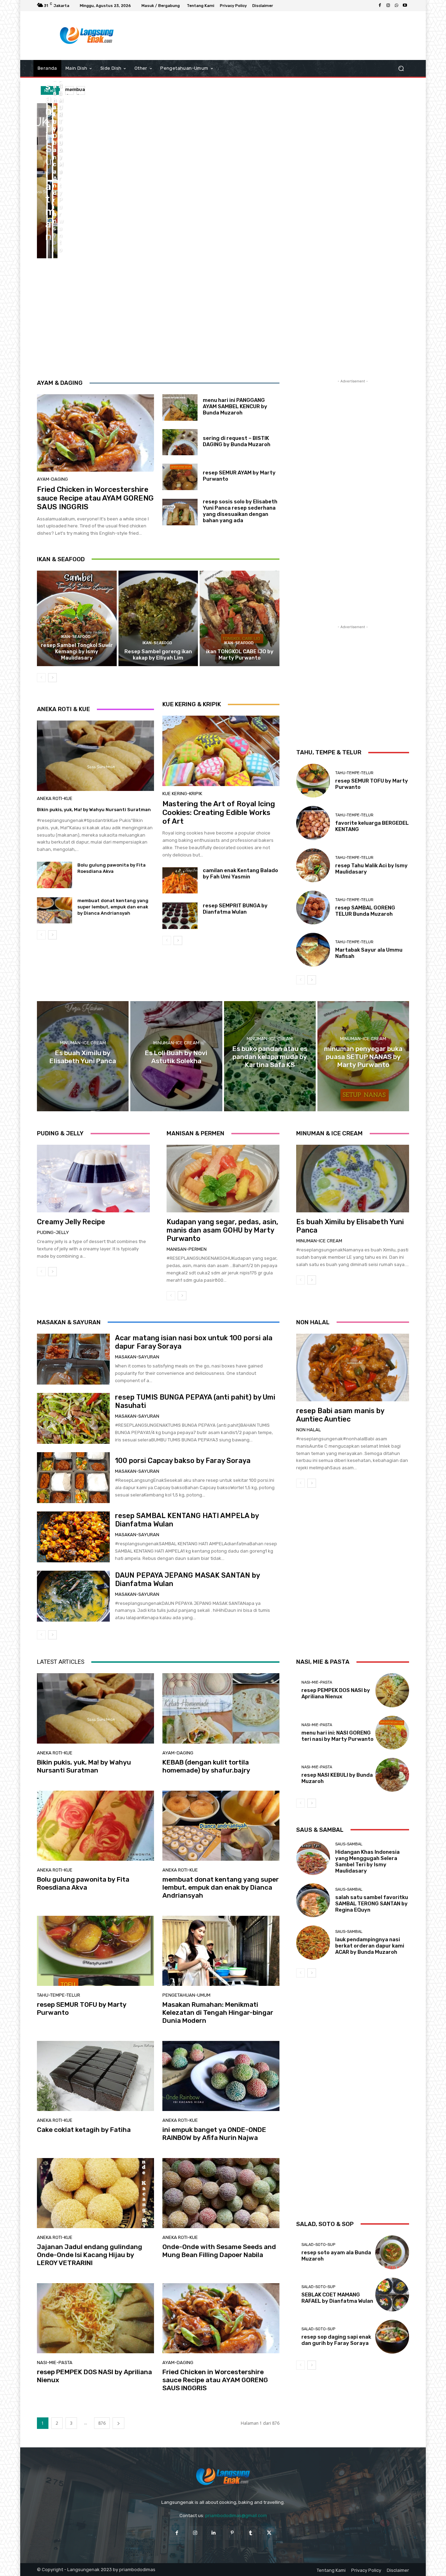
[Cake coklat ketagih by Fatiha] (95, 2076)
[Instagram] (388, 6)
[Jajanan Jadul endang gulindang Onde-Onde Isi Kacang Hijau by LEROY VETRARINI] (95, 2193)
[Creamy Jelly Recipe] (93, 1179)
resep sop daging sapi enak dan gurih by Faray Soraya (336, 2340)
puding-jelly (53, 1232)
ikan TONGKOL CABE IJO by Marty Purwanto (240, 655)
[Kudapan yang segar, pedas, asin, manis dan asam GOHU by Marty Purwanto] (223, 1179)
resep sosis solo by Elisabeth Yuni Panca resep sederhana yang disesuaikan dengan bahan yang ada (240, 511)
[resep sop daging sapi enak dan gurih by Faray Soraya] (392, 2337)
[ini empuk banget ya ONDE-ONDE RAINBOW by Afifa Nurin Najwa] (221, 2076)
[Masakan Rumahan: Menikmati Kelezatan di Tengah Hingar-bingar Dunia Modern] (221, 1951)
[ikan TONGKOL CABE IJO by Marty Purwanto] (240, 618)
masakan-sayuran (137, 1357)
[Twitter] (269, 2533)
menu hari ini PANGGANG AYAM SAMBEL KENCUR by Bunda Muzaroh (235, 406)
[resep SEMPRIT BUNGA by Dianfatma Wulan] (180, 916)
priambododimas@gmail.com (236, 2516)
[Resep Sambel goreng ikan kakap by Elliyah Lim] (158, 618)
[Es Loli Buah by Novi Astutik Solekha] (176, 1056)
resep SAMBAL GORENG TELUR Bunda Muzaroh (365, 911)
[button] (401, 68)
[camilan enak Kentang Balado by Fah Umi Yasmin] (180, 881)
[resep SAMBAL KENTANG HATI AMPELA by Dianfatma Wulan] (73, 1537)
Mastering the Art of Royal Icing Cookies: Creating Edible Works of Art (219, 812)
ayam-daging (52, 479)
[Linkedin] (214, 2533)
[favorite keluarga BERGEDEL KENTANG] (313, 823)
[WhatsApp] (397, 6)
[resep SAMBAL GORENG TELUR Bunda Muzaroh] (313, 908)
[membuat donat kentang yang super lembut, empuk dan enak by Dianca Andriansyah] (50, 220)
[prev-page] (41, 678)
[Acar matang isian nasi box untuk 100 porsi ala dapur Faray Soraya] (73, 1359)
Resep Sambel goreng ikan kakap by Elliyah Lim (158, 655)
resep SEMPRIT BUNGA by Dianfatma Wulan (235, 909)
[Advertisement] (280, 36)
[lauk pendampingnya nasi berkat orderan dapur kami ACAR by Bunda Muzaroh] (313, 1942)
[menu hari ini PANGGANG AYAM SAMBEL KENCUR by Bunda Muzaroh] (180, 407)
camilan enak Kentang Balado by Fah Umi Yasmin (240, 874)
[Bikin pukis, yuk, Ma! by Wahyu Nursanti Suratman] (42, 181)
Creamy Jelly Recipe (71, 1222)
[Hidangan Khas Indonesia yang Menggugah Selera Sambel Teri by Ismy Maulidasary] (313, 1858)
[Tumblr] (251, 2533)
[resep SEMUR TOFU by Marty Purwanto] (55, 220)
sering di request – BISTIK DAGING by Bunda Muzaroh (237, 441)
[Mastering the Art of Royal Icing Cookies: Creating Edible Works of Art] (221, 751)
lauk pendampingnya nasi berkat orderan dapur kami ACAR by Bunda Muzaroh (370, 1946)
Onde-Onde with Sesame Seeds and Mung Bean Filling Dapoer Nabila (219, 2251)
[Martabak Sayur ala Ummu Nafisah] (313, 950)
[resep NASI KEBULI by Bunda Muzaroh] (392, 1775)
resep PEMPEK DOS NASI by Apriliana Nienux (94, 2376)
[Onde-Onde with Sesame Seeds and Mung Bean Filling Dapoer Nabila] (221, 2193)
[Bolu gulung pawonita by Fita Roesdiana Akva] (55, 142)
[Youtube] (405, 6)
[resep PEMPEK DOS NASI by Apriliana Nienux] (95, 2318)
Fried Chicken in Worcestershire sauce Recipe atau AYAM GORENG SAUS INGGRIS (95, 498)
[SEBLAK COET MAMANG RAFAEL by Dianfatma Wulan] (392, 2295)
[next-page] (52, 678)
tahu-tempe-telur (354, 773)
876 (102, 2423)
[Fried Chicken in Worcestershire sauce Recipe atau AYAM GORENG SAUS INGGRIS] (95, 433)
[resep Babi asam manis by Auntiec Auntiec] (353, 1367)
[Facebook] (380, 6)
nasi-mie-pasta (55, 2362)
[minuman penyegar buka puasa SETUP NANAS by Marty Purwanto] (363, 1056)
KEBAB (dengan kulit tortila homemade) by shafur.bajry (206, 1766)
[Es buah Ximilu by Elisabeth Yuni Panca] (83, 1056)
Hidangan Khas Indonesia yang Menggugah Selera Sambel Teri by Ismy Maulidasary (367, 1861)
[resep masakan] (87, 36)
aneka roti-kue (55, 798)
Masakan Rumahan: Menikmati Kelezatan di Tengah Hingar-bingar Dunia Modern (218, 2013)
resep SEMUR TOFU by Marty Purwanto (82, 2009)
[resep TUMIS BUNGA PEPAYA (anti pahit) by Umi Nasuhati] (73, 1418)
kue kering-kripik (182, 794)
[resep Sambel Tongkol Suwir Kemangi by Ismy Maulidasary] (77, 618)
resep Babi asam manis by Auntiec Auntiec (340, 1415)
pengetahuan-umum (186, 1995)
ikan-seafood (76, 637)
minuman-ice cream (83, 1043)
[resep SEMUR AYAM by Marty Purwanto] (180, 477)
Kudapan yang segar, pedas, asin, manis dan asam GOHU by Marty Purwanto (222, 1230)
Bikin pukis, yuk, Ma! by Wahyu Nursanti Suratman (94, 810)
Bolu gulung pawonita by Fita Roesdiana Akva (83, 1883)
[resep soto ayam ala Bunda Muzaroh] (392, 2252)
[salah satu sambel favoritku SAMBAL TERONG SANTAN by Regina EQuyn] (313, 1900)
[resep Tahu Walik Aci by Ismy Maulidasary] (313, 865)
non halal (309, 1430)
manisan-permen (187, 1249)
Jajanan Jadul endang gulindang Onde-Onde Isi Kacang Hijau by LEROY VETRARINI (90, 2255)
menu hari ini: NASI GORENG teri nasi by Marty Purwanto (337, 1736)
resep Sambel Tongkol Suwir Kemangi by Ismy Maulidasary (77, 651)
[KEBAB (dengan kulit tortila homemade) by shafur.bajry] (50, 142)
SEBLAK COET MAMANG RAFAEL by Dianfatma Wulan (337, 2298)
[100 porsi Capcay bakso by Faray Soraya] (73, 1478)
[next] (81, 90)
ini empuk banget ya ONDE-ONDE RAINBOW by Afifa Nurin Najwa (214, 2134)
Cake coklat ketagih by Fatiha (84, 2130)
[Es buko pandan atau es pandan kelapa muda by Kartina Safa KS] (270, 1056)
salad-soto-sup (318, 2245)
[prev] (70, 90)
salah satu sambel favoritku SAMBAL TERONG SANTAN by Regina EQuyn (372, 1904)
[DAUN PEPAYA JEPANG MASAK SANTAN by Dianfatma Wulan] (73, 1596)
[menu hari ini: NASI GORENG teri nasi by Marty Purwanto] (392, 1733)
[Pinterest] (232, 2533)
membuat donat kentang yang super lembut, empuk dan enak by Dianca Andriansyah (113, 907)
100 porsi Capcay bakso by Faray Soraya (183, 1461)
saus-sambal (349, 1844)
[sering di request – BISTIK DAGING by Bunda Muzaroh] (180, 442)
